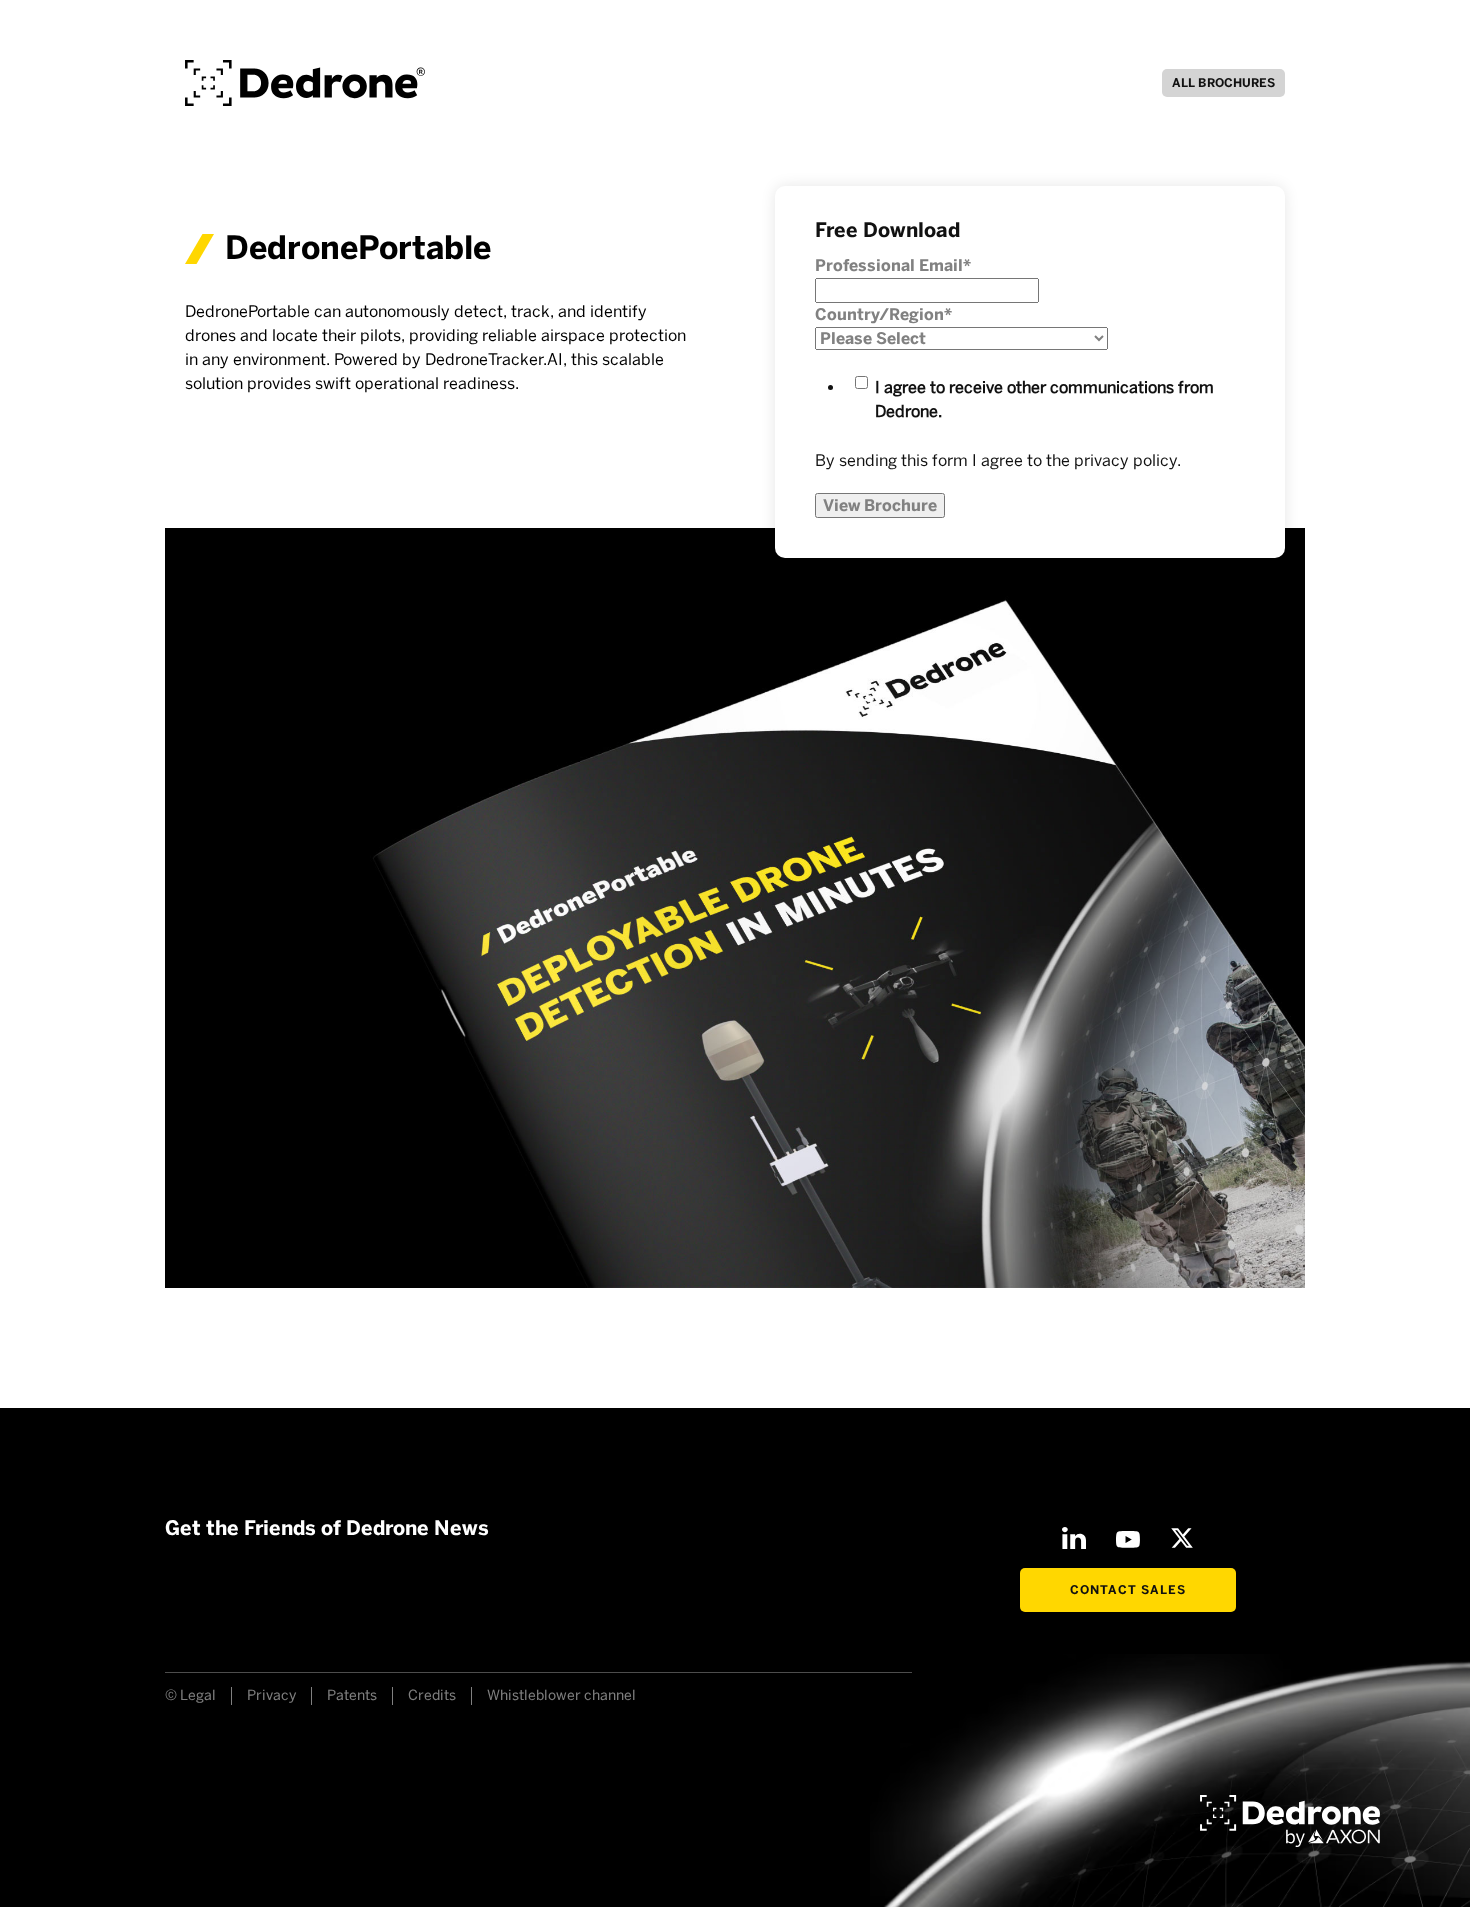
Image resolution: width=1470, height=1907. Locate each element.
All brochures (1223, 83)
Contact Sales (1128, 1590)
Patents (352, 1695)
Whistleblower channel (561, 1695)
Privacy (271, 1695)
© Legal (190, 1695)
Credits (432, 1695)
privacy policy (1125, 460)
